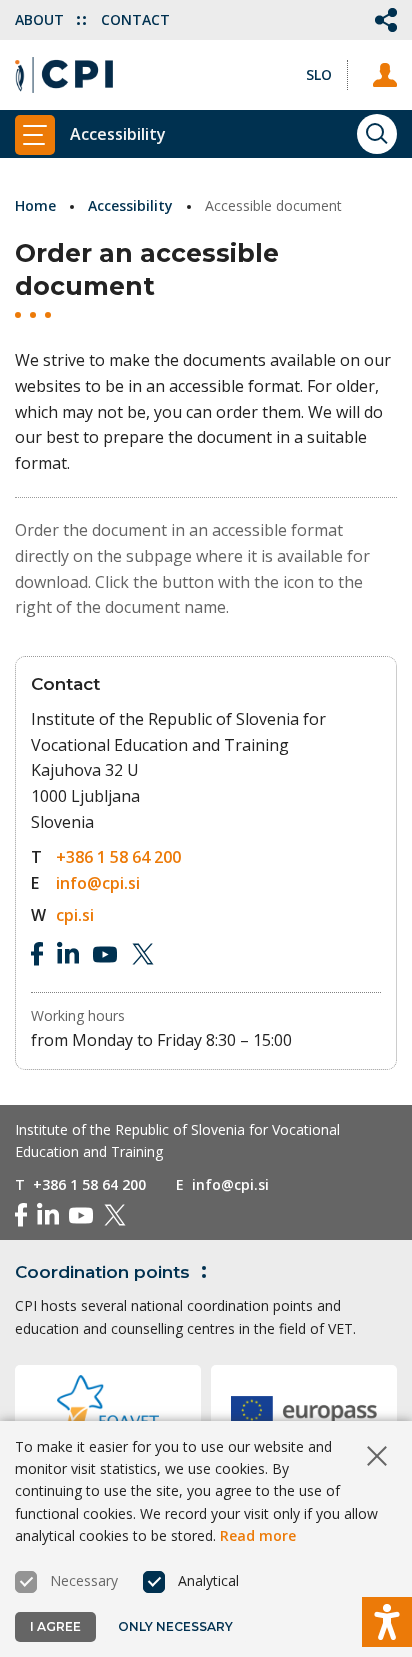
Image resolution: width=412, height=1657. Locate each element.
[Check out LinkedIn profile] (68, 954)
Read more (258, 1535)
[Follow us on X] (143, 954)
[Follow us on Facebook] (37, 954)
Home (35, 205)
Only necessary (175, 1626)
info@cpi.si (98, 883)
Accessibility (130, 205)
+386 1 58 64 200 (118, 857)
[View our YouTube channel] (105, 954)
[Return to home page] (64, 75)
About (41, 19)
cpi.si (75, 915)
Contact (135, 19)
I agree (55, 1626)
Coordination (102, 1272)
